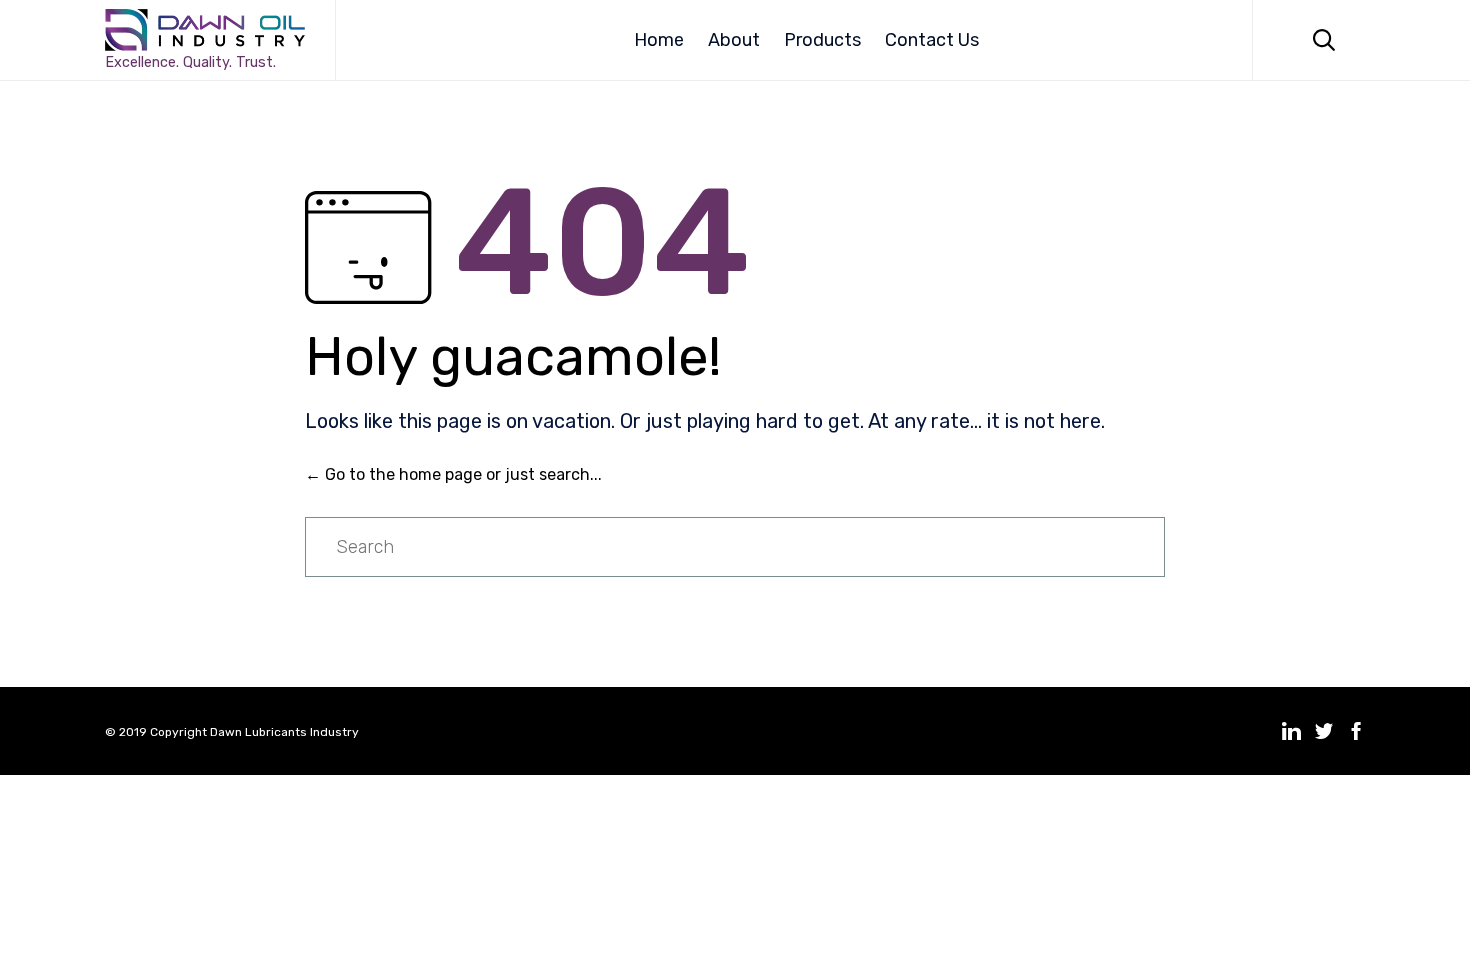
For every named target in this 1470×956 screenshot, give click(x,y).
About (734, 40)
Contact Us (932, 40)
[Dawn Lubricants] (205, 30)
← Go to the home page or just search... (453, 474)
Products (822, 40)
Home (659, 40)
